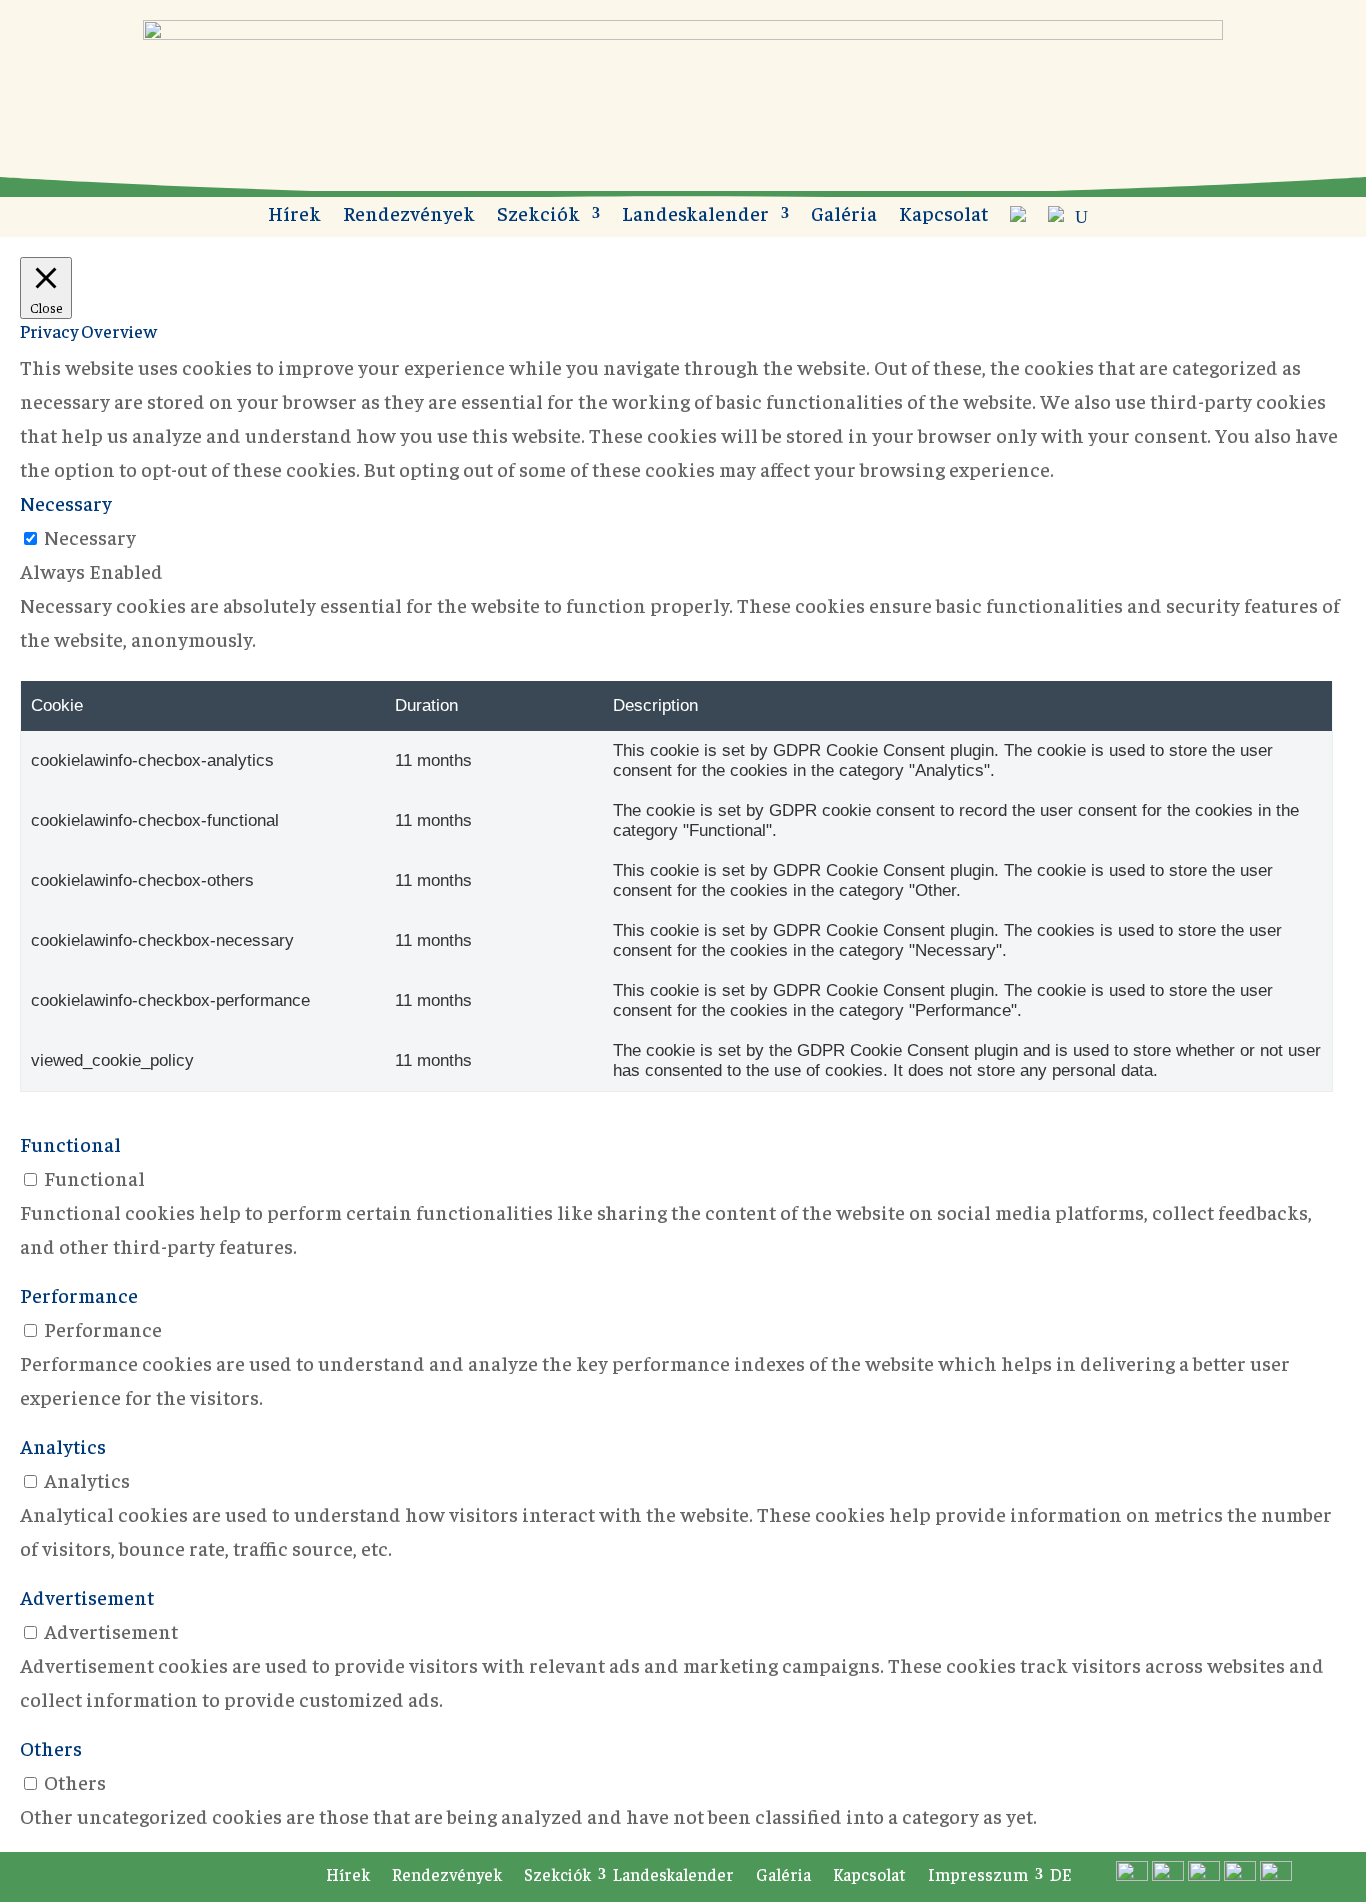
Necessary (90, 536)
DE (1060, 1874)
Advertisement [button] (87, 1596)
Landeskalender (695, 215)
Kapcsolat (943, 215)
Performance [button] (79, 1294)
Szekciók (538, 215)
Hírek (294, 215)
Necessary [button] (66, 502)
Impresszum (978, 1874)
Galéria (844, 215)
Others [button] (51, 1747)
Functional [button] (70, 1143)
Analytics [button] (63, 1445)
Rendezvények (409, 215)
